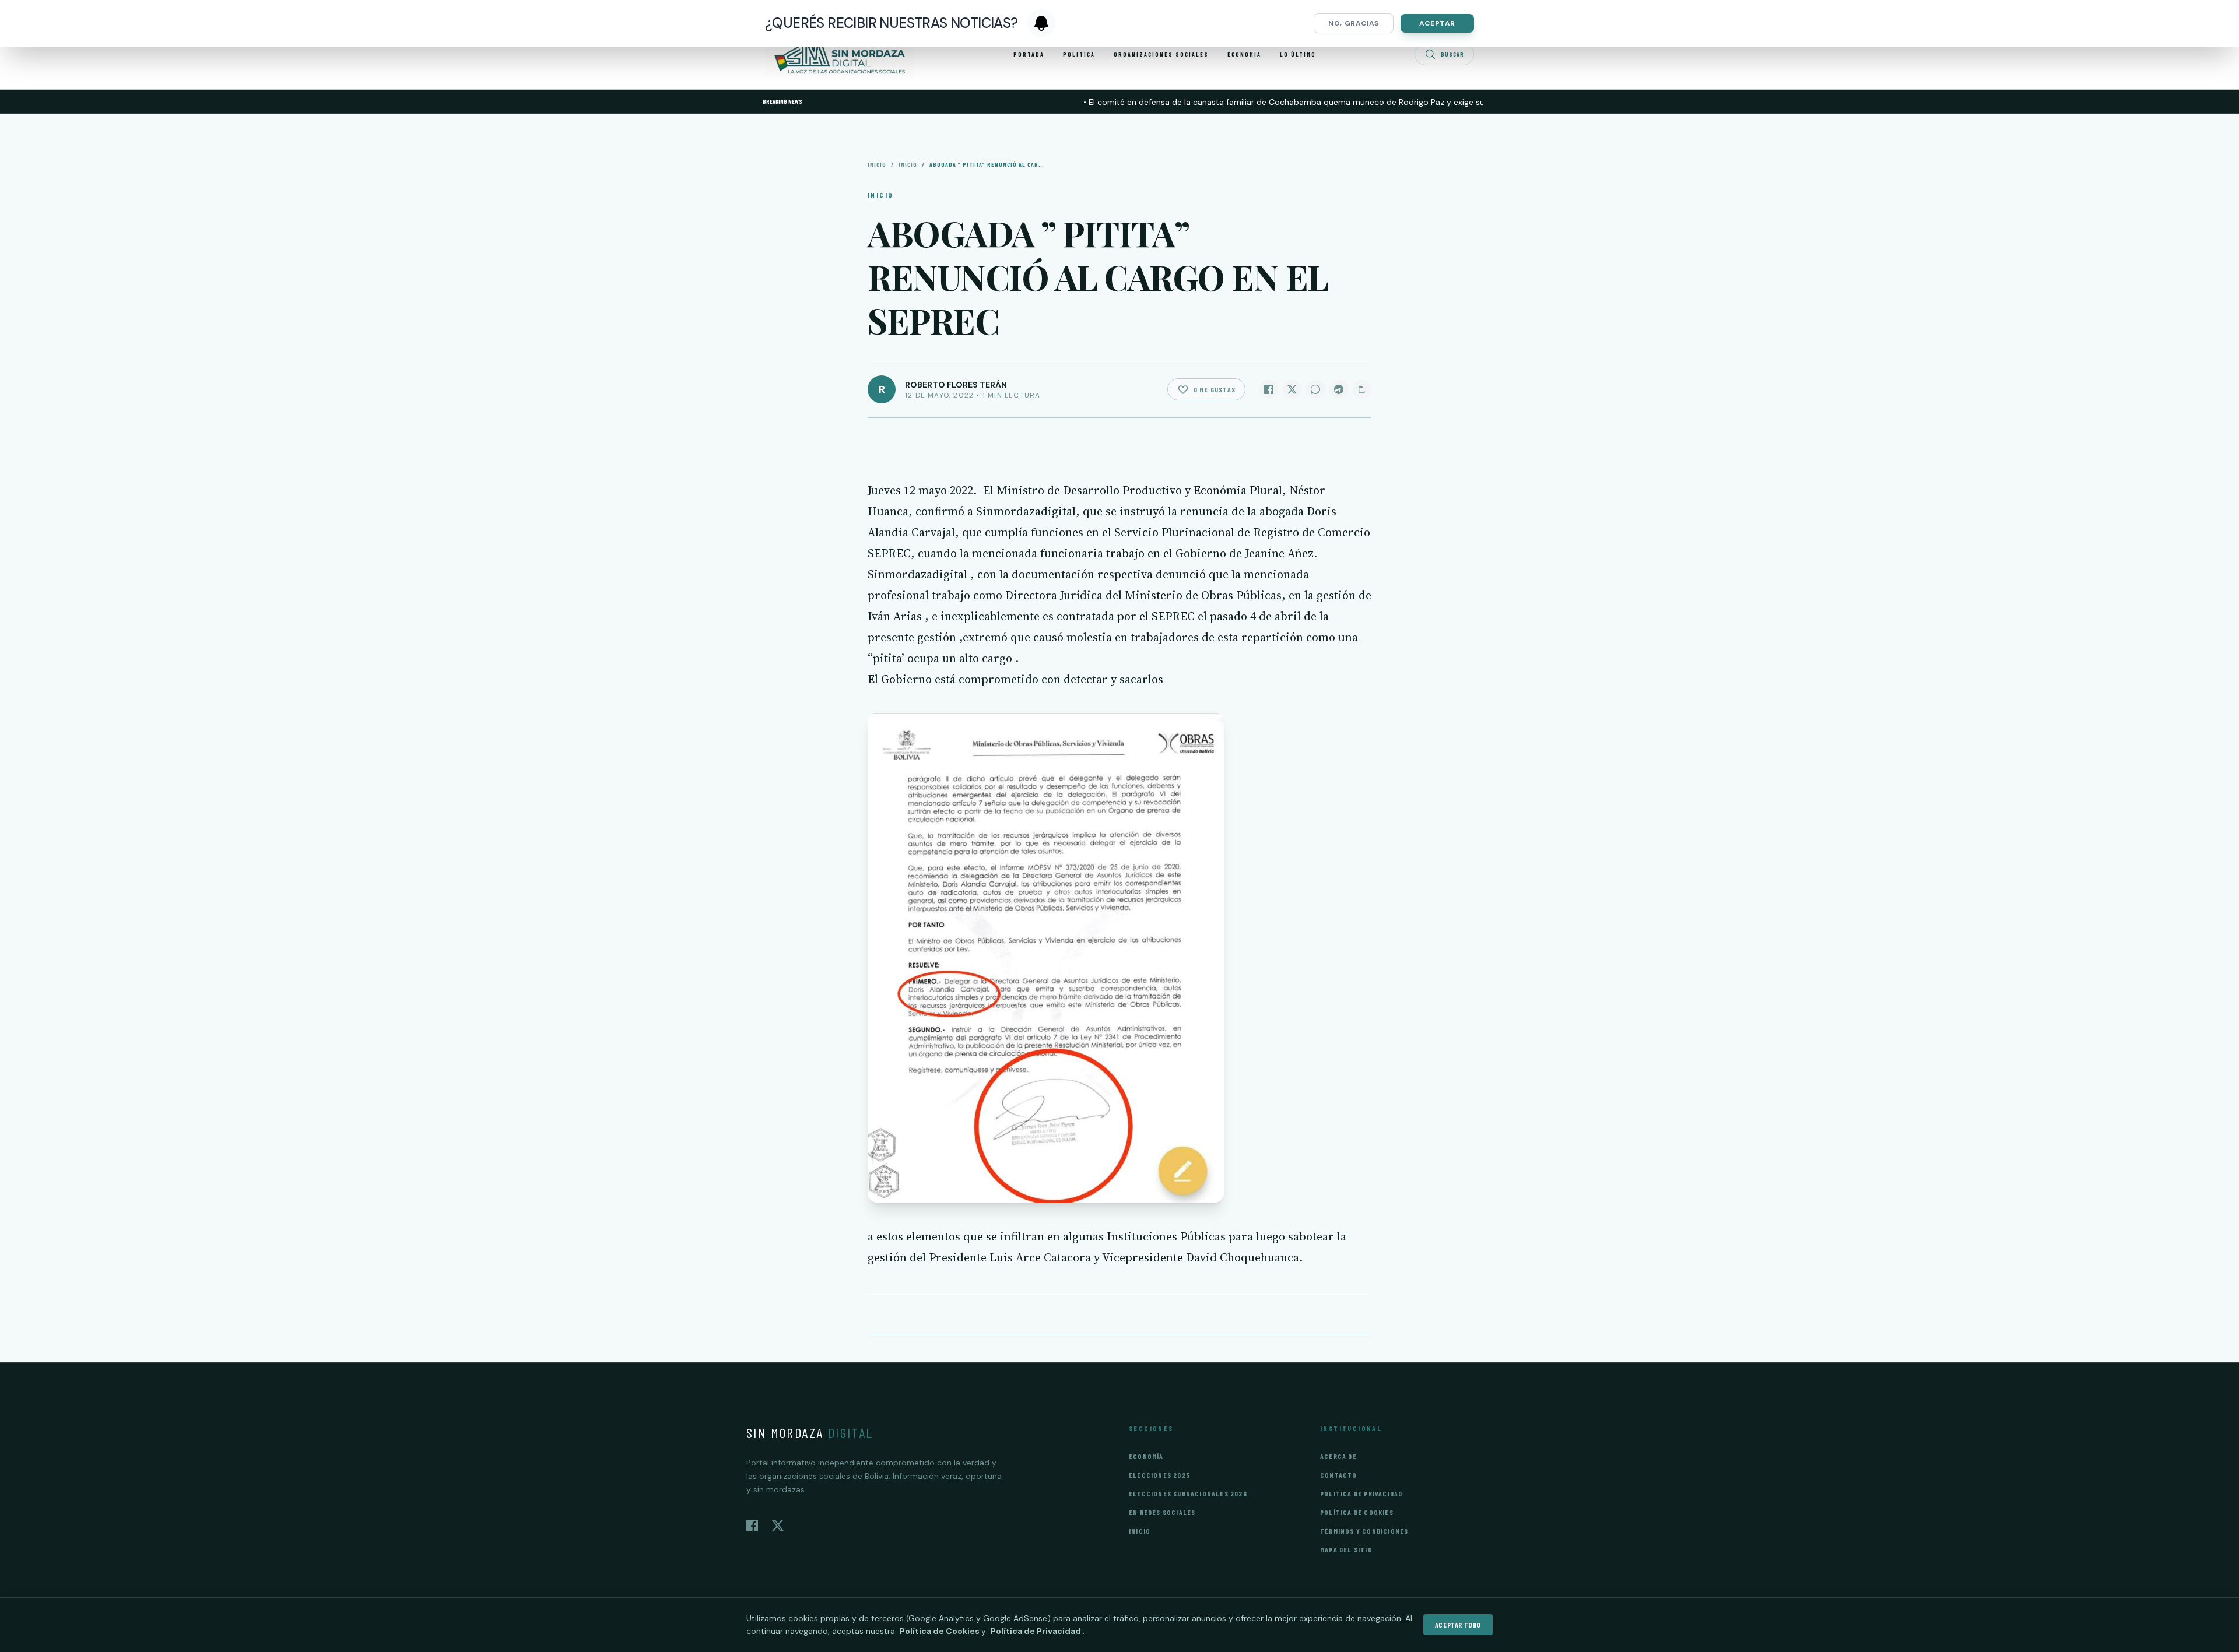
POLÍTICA (1079, 54)
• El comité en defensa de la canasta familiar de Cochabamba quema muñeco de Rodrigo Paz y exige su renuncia (1244, 102)
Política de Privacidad (1361, 1493)
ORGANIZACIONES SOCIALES (1161, 54)
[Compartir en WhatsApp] (1315, 389)
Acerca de (1338, 1456)
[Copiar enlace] (1362, 389)
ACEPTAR (1437, 23)
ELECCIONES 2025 (1159, 1475)
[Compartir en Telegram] (1339, 389)
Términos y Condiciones (1364, 1531)
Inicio (877, 164)
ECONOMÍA (1244, 54)
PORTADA (1029, 54)
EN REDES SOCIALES (1162, 1512)
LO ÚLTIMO (1298, 54)
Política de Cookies (1357, 1512)
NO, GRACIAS (1354, 23)
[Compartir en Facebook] (1269, 389)
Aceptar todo (1458, 1625)
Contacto (1339, 1475)
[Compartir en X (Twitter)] (1292, 389)
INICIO (908, 164)
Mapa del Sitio (1346, 1549)
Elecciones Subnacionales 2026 (1188, 1493)
